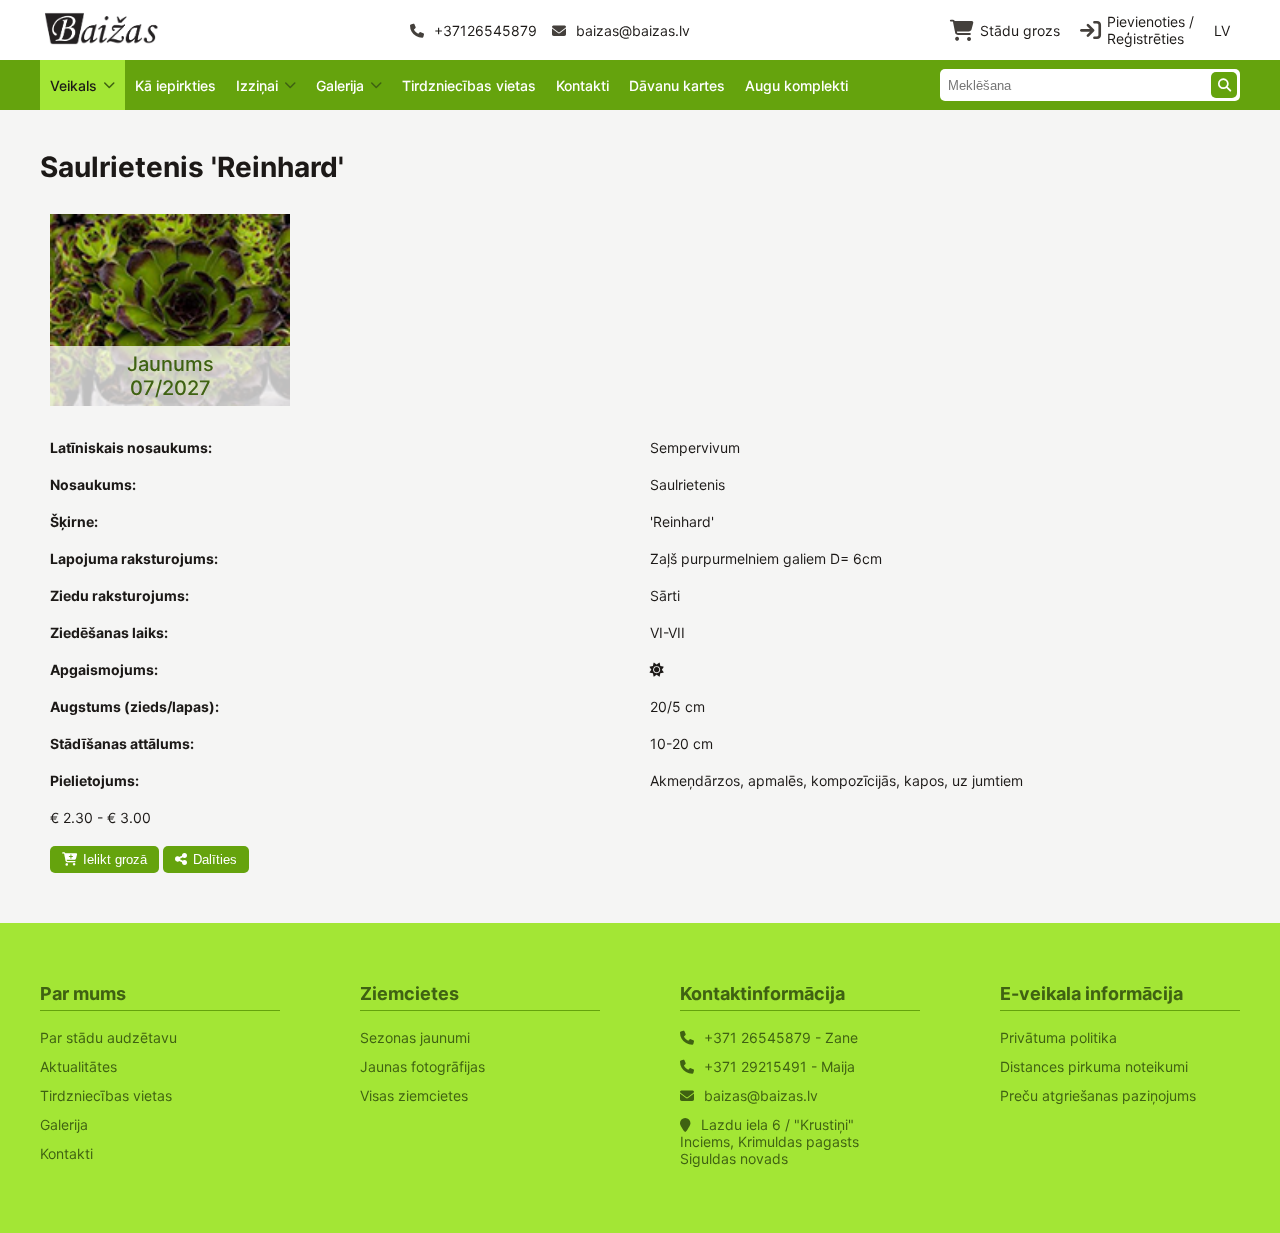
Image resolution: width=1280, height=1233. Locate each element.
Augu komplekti (796, 85)
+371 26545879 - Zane (781, 1037)
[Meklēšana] (1224, 85)
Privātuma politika (1058, 1037)
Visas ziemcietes (414, 1095)
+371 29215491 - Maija (779, 1066)
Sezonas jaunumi (415, 1037)
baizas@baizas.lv (631, 30)
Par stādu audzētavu (108, 1037)
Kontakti (582, 85)
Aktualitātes (78, 1066)
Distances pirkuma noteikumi (1094, 1066)
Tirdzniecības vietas (469, 85)
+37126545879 (483, 30)
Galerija (64, 1124)
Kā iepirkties (175, 85)
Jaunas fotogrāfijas (422, 1066)
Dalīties (215, 859)
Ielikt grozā (115, 859)
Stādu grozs (1020, 30)
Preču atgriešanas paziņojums (1098, 1095)
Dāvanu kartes (677, 85)
